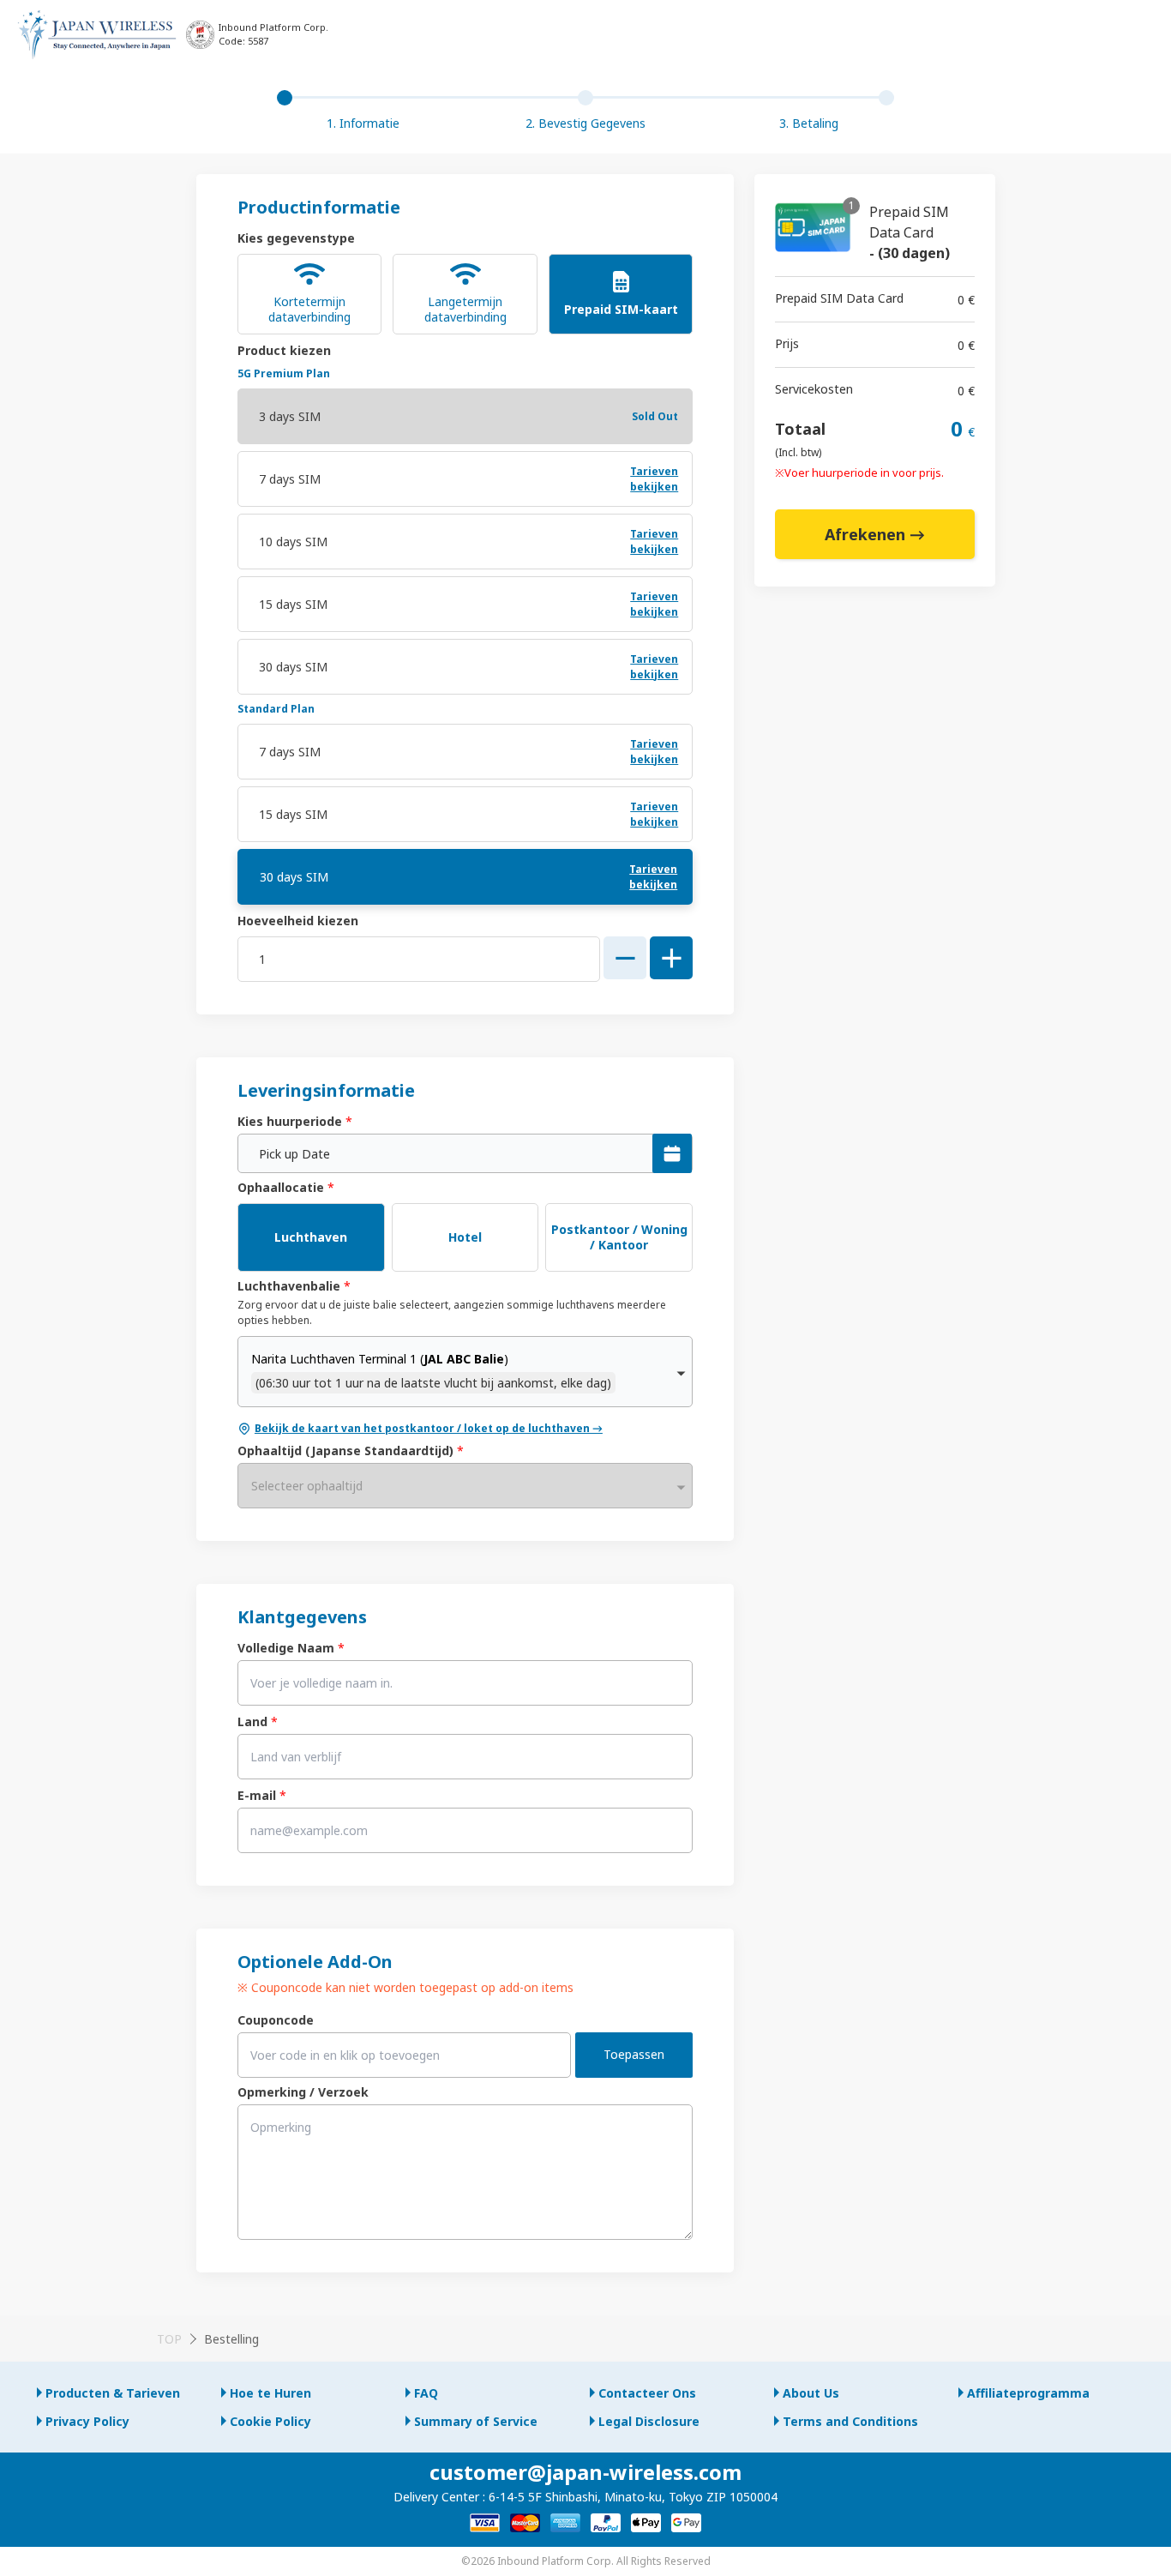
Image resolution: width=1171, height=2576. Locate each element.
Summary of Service (476, 2421)
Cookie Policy (270, 2421)
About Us (811, 2393)
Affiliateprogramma (1028, 2393)
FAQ (426, 2393)
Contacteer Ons (647, 2393)
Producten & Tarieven (113, 2393)
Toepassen (634, 2054)
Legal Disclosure (649, 2421)
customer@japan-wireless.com (585, 2472)
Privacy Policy (87, 2421)
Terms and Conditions (850, 2421)
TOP (169, 2339)
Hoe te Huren (270, 2393)
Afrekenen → (875, 534)
